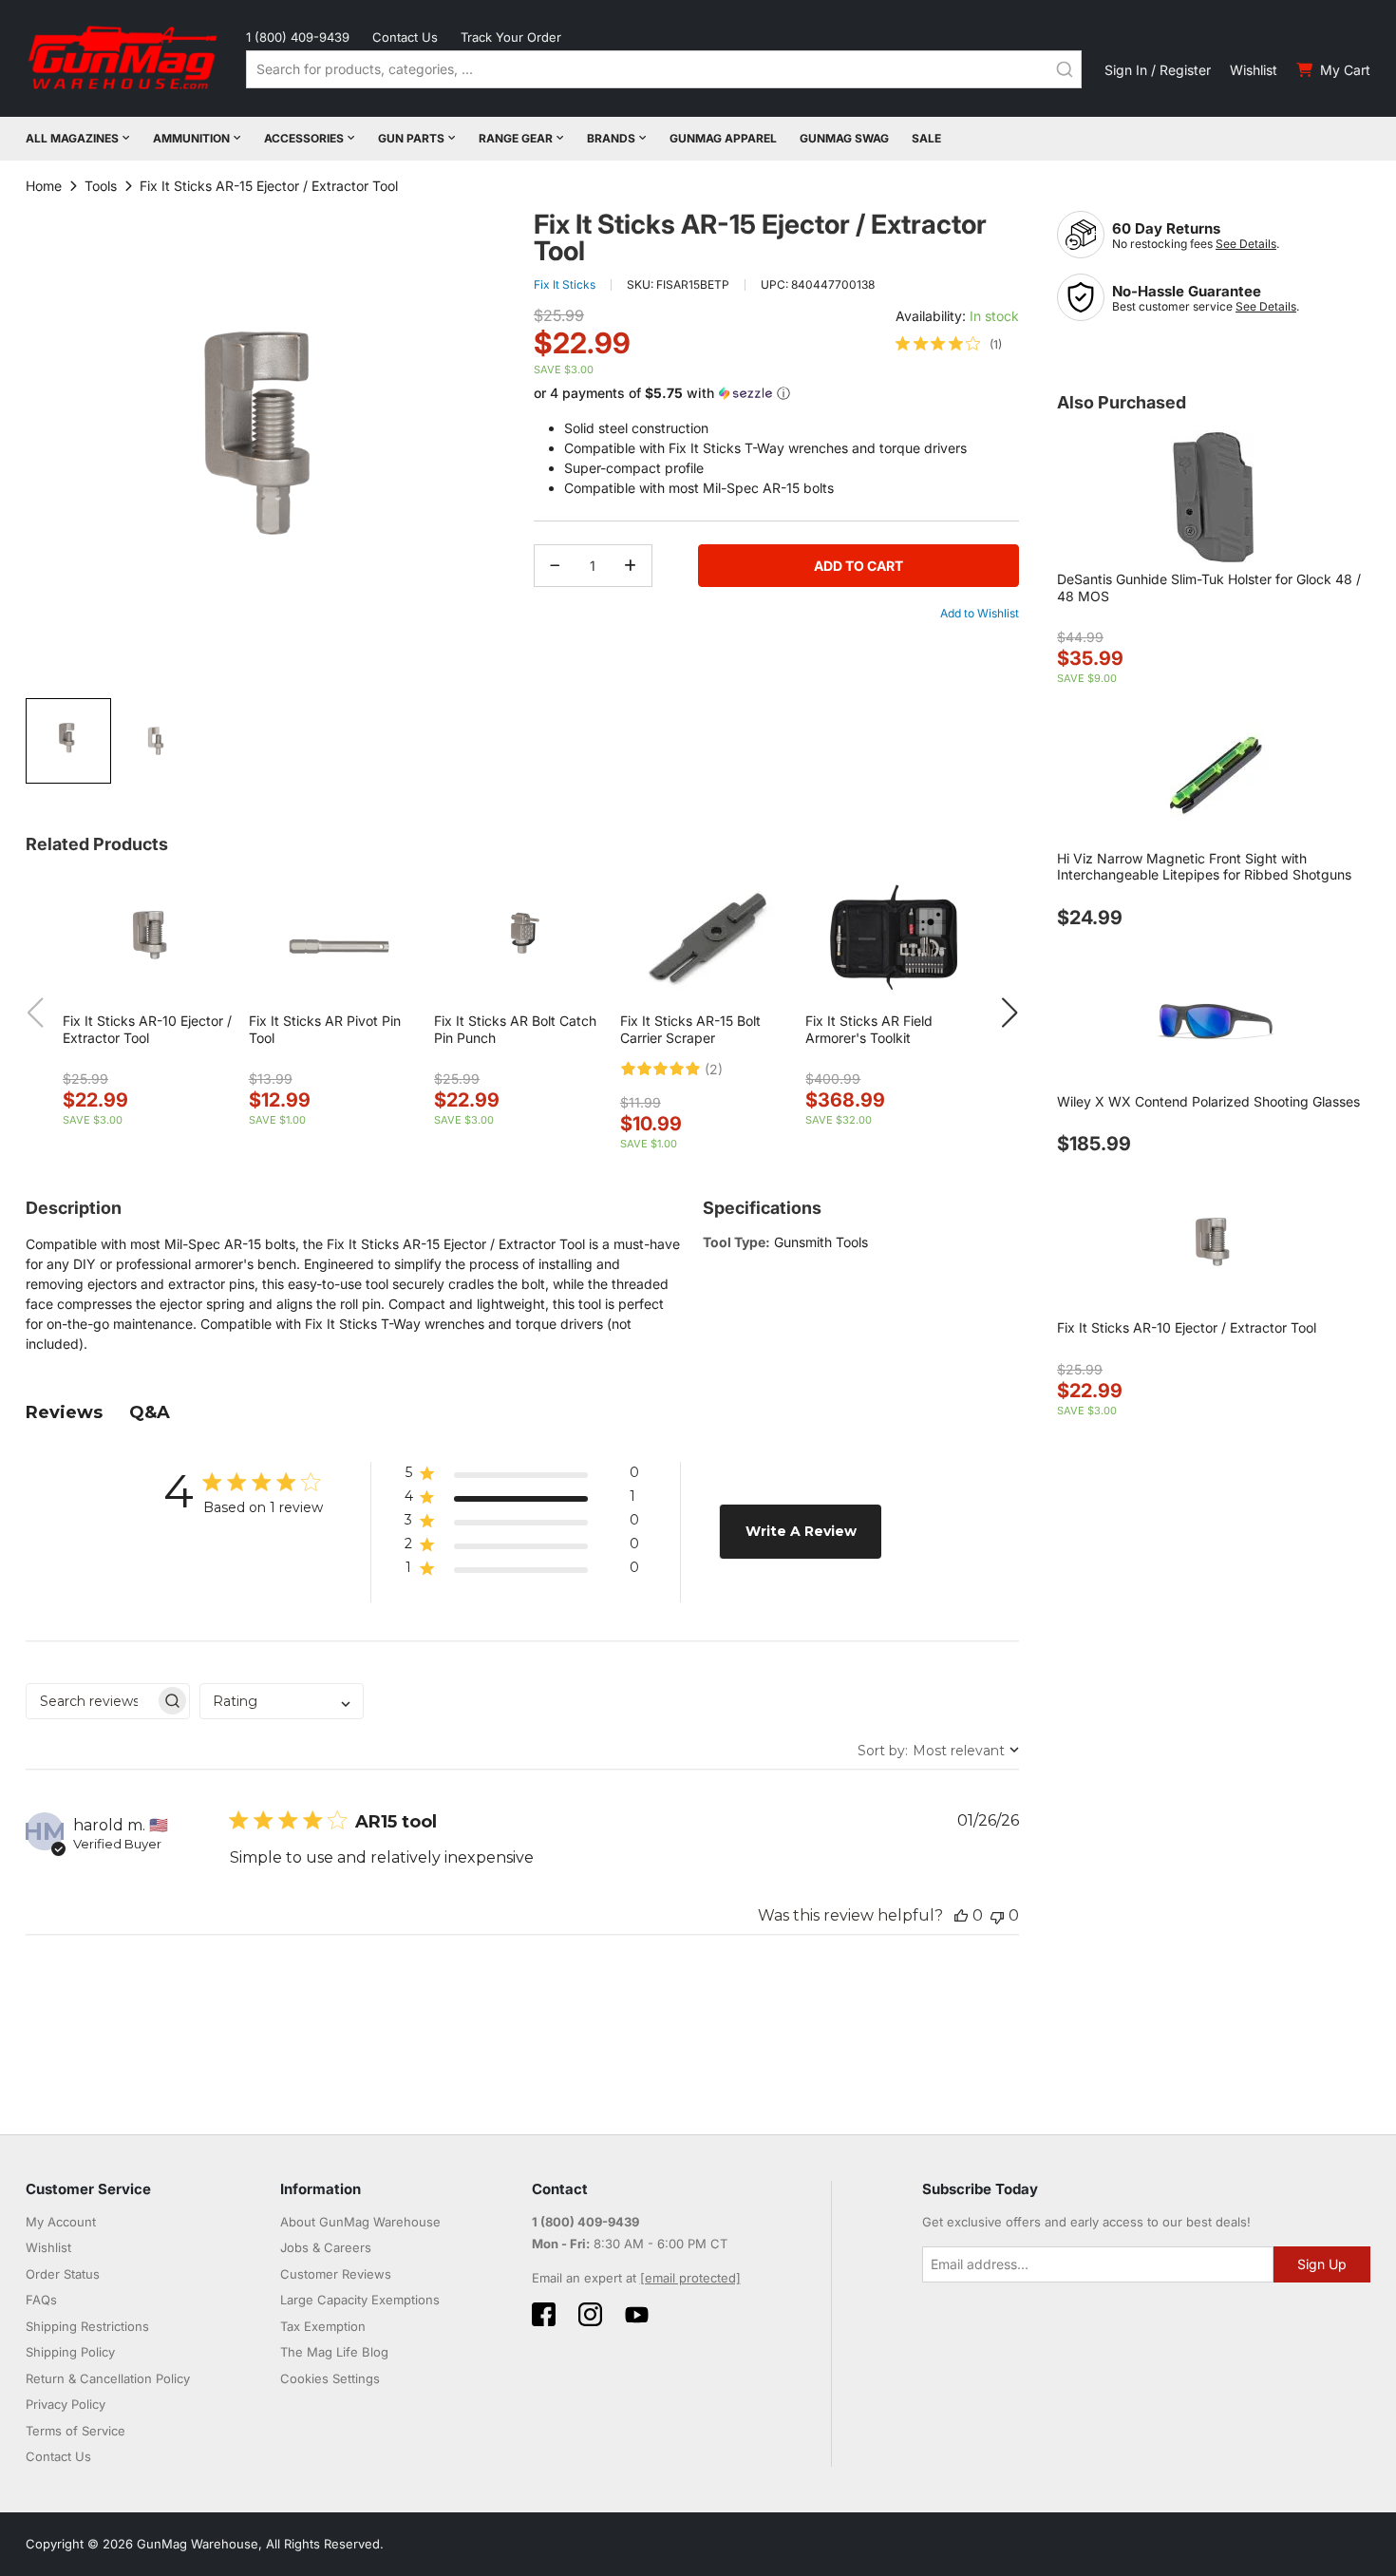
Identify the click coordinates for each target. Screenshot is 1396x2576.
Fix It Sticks (565, 284)
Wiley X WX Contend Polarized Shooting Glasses (1208, 1101)
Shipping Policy (70, 2352)
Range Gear (516, 138)
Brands (611, 138)
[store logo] (124, 58)
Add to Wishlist (980, 613)
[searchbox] (91, 1701)
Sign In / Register (1158, 70)
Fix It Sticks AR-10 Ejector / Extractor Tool (147, 1029)
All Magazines (72, 138)
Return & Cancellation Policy (108, 2378)
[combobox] (664, 69)
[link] (949, 344)
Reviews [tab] (64, 1412)
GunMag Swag (844, 138)
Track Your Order (511, 37)
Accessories (304, 138)
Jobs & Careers (326, 2247)
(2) (714, 1070)
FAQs (41, 2300)
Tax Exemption (323, 2326)
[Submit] (1065, 69)
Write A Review (801, 1531)
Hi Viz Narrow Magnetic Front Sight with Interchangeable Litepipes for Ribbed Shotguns (1204, 867)
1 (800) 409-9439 (298, 37)
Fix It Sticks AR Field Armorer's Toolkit (869, 1029)
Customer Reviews (336, 2274)
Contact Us (405, 37)
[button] (156, 741)
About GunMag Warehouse (360, 2222)
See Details (1246, 244)
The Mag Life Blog (334, 2352)
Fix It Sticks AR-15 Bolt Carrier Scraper (690, 1029)
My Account (61, 2222)
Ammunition (191, 138)
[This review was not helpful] (997, 1915)
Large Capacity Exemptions (360, 2300)
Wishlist (1254, 70)
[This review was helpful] (961, 1915)
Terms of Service (75, 2431)
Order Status (63, 2274)
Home (44, 186)
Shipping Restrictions (87, 2326)
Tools (101, 186)
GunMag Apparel (723, 138)
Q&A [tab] (150, 1412)
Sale (926, 138)
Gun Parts (411, 138)
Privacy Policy (66, 2404)
